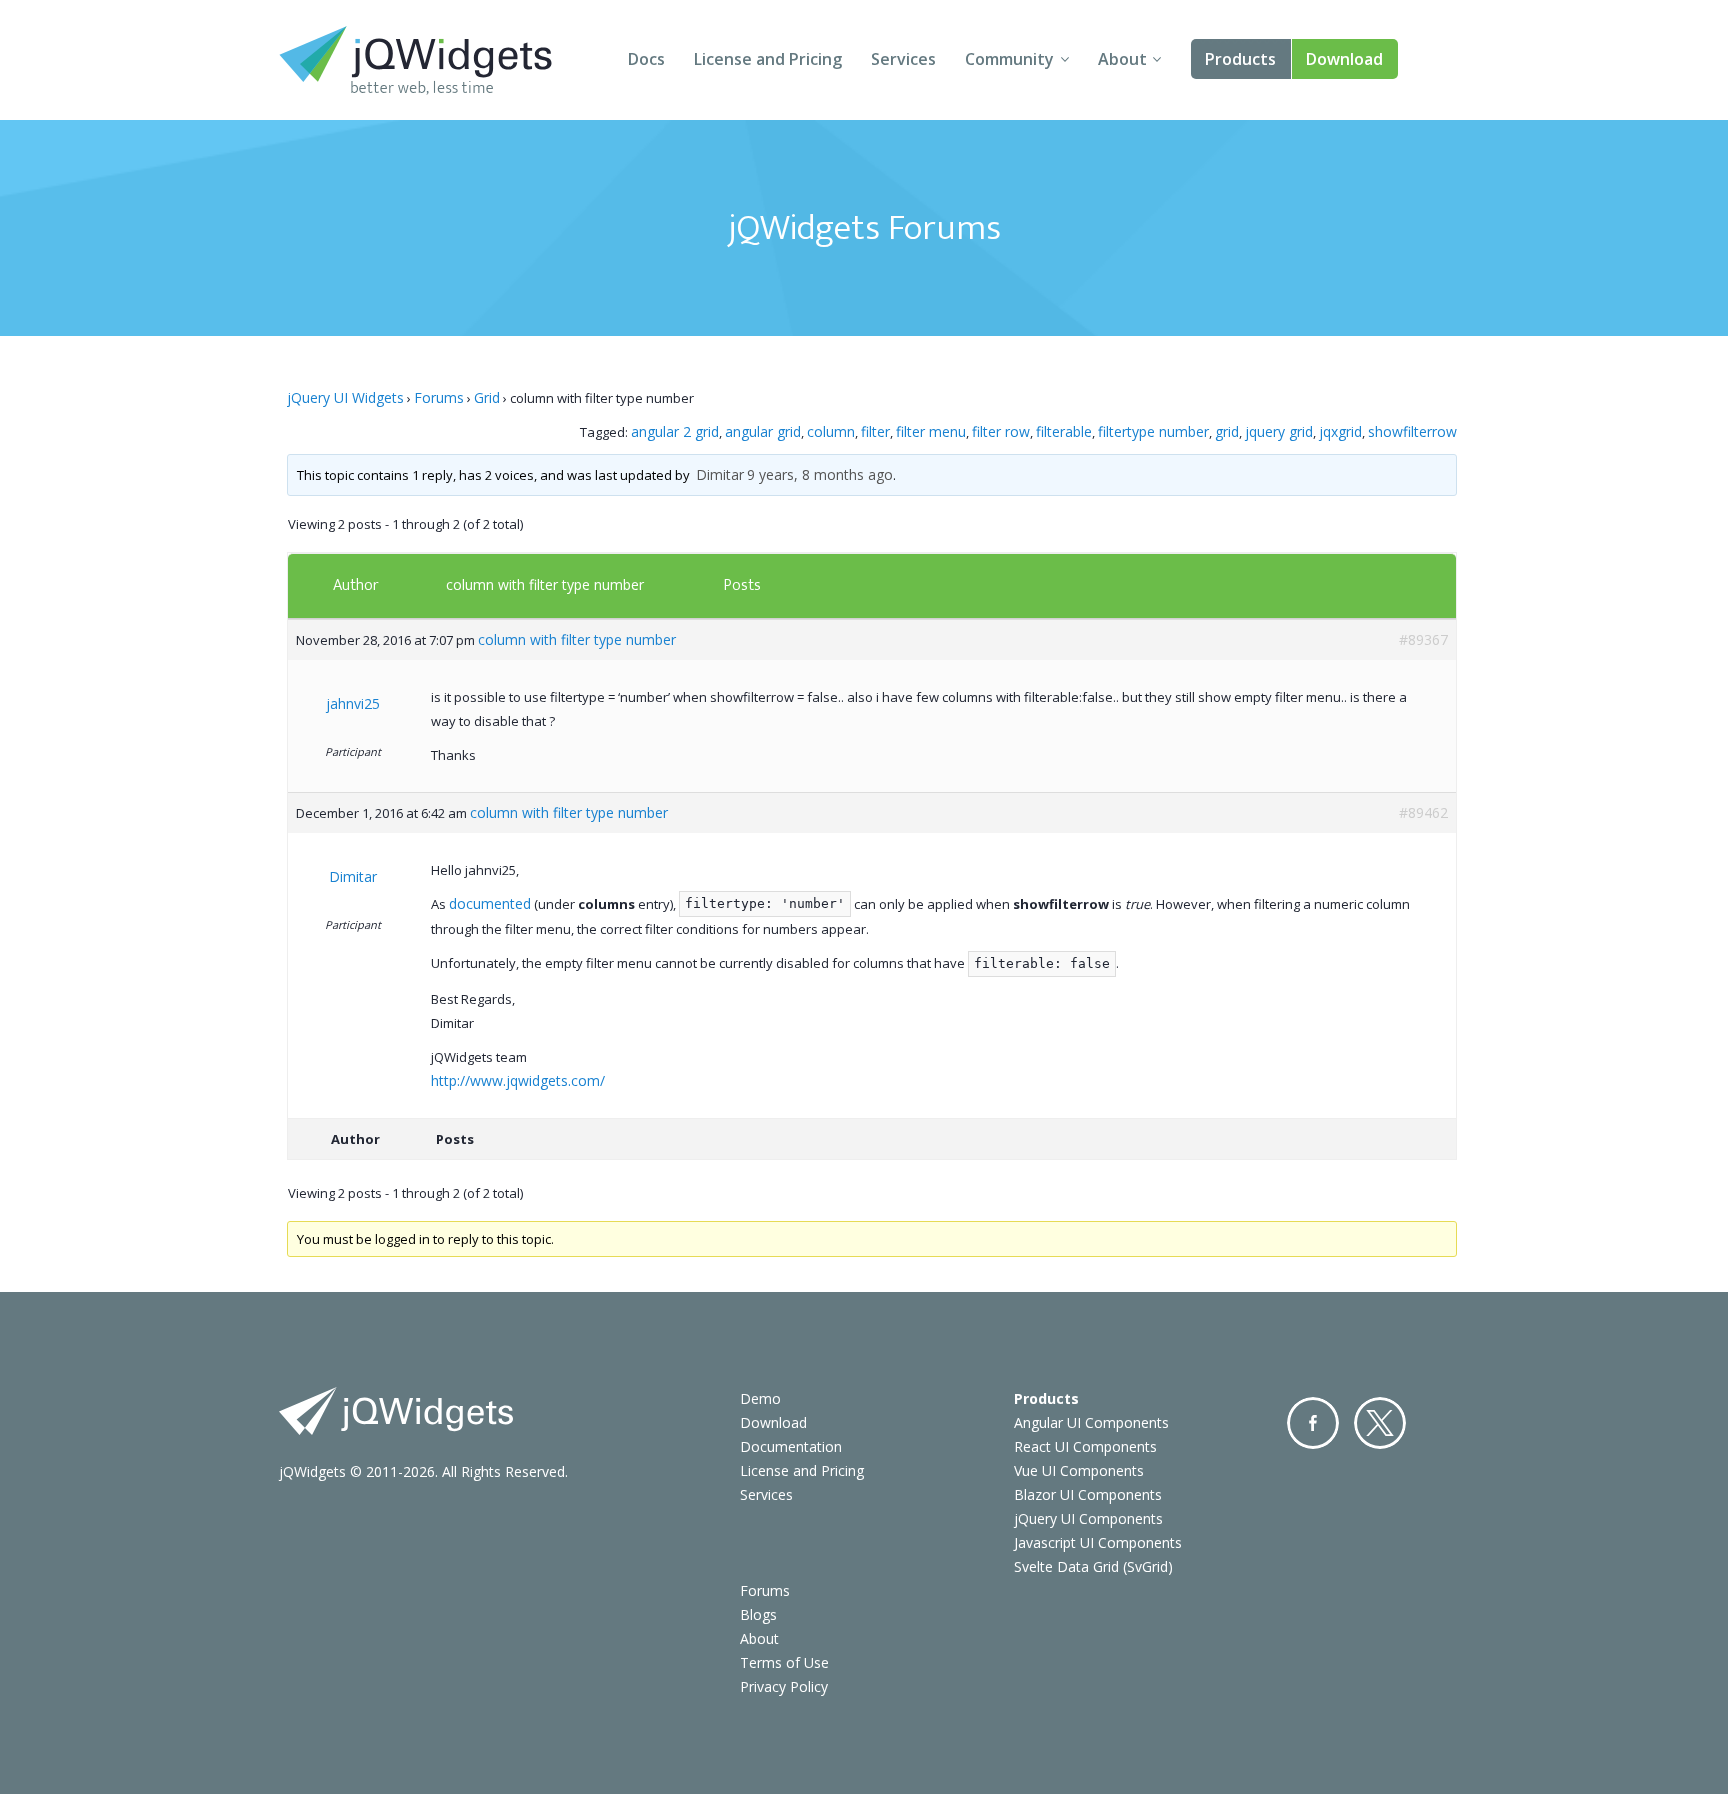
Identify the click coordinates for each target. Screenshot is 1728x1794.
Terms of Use (784, 1662)
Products (1240, 59)
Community (1009, 59)
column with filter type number (545, 584)
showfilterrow (1412, 431)
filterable (1064, 431)
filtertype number (1153, 431)
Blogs (758, 1614)
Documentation (791, 1446)
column (831, 431)
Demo (760, 1398)
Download (1344, 59)
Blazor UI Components (1088, 1494)
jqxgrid (1340, 431)
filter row (1001, 431)
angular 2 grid (675, 431)
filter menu (931, 431)
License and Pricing (768, 59)
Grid (487, 397)
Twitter (1380, 1423)
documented (490, 903)
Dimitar (720, 474)
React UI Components (1085, 1446)
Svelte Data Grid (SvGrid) (1093, 1566)
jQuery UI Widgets (345, 397)
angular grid (763, 431)
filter (875, 431)
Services (903, 59)
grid (1227, 431)
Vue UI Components (1079, 1470)
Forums (439, 397)
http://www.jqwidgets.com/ (518, 1080)
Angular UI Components (1091, 1422)
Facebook (1313, 1423)
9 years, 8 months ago (820, 474)
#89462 (1423, 812)
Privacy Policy (784, 1686)
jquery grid (1279, 431)
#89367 (1423, 639)
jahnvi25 (353, 703)
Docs (646, 59)
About (1122, 59)
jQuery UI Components (1088, 1518)
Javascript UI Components (1098, 1542)
